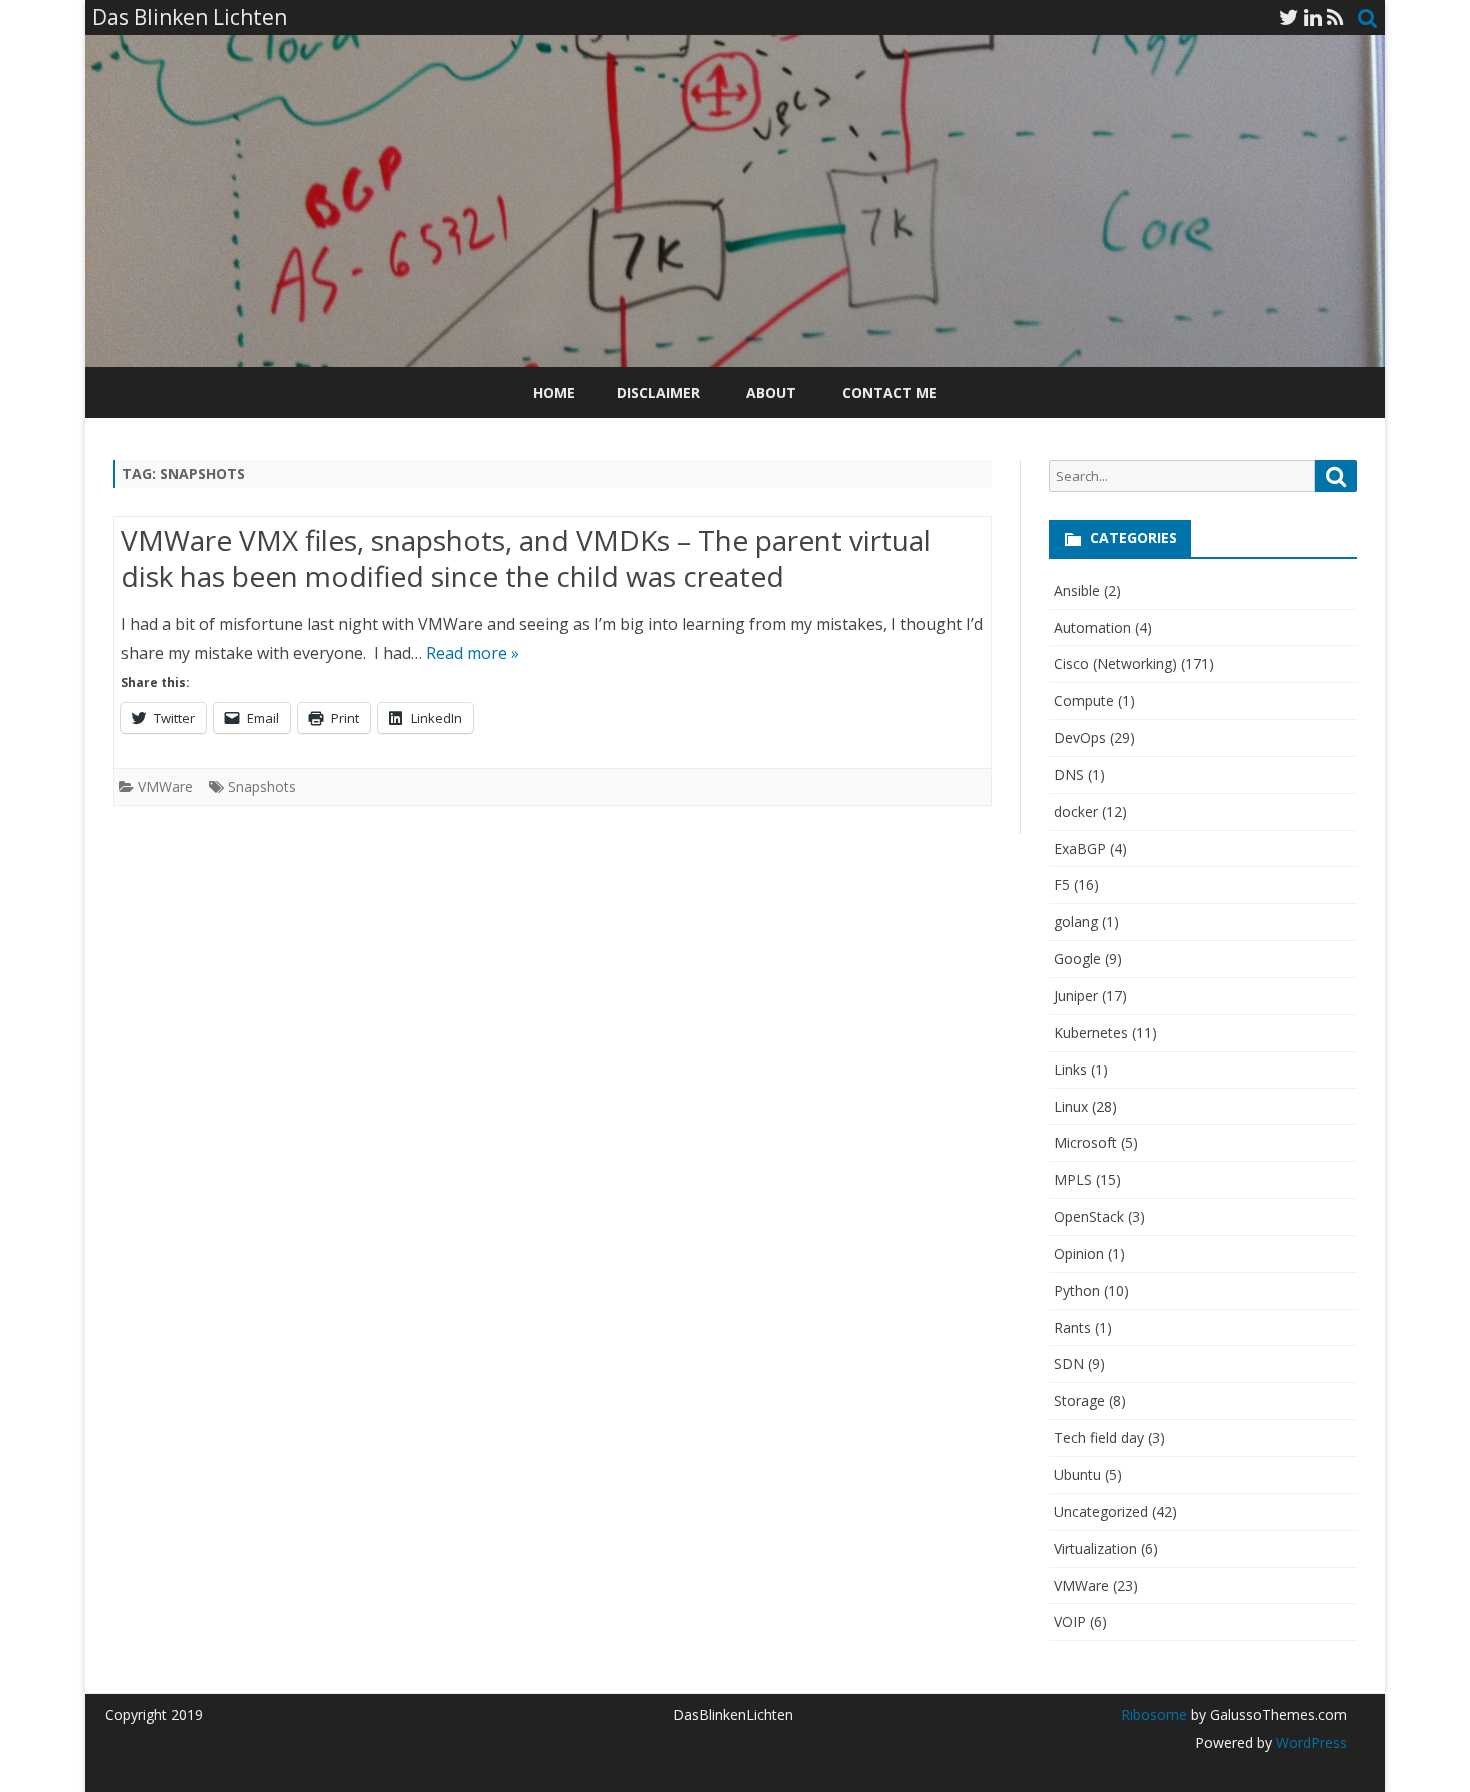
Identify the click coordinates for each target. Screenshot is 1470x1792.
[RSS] (1335, 17)
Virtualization (1095, 1548)
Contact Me (889, 392)
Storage (1079, 1400)
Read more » (472, 653)
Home (554, 392)
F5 (1062, 884)
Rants (1072, 1327)
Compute (1084, 700)
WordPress (1309, 1742)
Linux (1071, 1106)
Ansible (1077, 590)
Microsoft (1085, 1142)
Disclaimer (658, 392)
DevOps (1080, 737)
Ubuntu (1077, 1474)
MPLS (1073, 1179)
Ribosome (1154, 1714)
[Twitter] (1289, 17)
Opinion (1079, 1253)
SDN (1069, 1363)
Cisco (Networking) (1115, 663)
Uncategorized (1101, 1511)
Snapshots (262, 786)
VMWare (165, 786)
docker (1076, 811)
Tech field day (1099, 1437)
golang (1076, 921)
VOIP (1070, 1621)
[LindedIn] (1313, 17)
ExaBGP (1080, 848)
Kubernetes (1091, 1032)
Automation (1092, 627)
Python (1077, 1290)
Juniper (1076, 995)
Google (1077, 958)
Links (1070, 1069)
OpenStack (1089, 1216)
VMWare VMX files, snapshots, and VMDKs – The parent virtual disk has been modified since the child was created (526, 558)
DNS (1069, 774)
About (771, 392)
